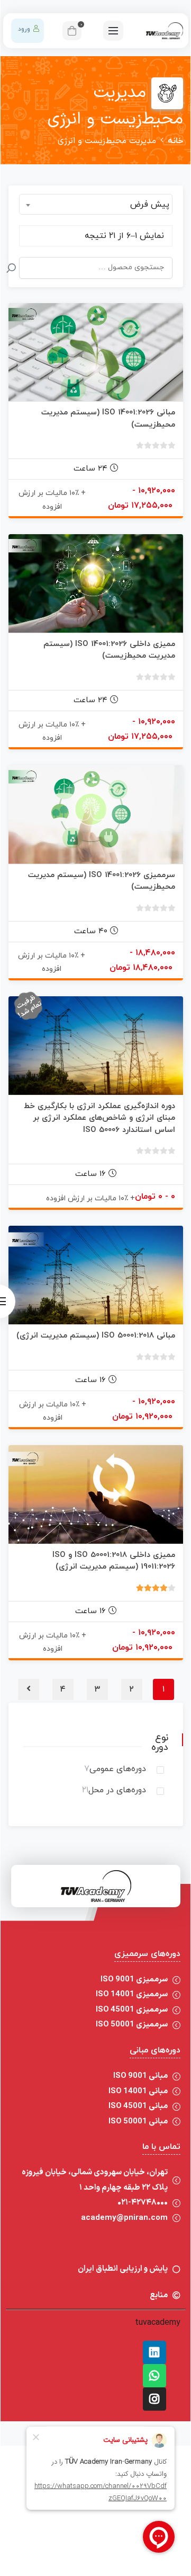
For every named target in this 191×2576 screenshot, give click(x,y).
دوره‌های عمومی (118, 1769)
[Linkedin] (154, 2352)
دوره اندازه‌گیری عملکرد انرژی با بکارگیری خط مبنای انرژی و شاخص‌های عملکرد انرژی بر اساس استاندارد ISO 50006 (99, 1118)
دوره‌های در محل (117, 1790)
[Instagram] (154, 2399)
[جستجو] (11, 268)
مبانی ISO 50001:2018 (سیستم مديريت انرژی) (96, 1336)
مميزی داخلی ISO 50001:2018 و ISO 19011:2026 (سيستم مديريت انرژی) (114, 1561)
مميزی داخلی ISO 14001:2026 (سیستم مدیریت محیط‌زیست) (109, 650)
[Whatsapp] (154, 2376)
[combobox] (96, 204)
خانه (175, 141)
